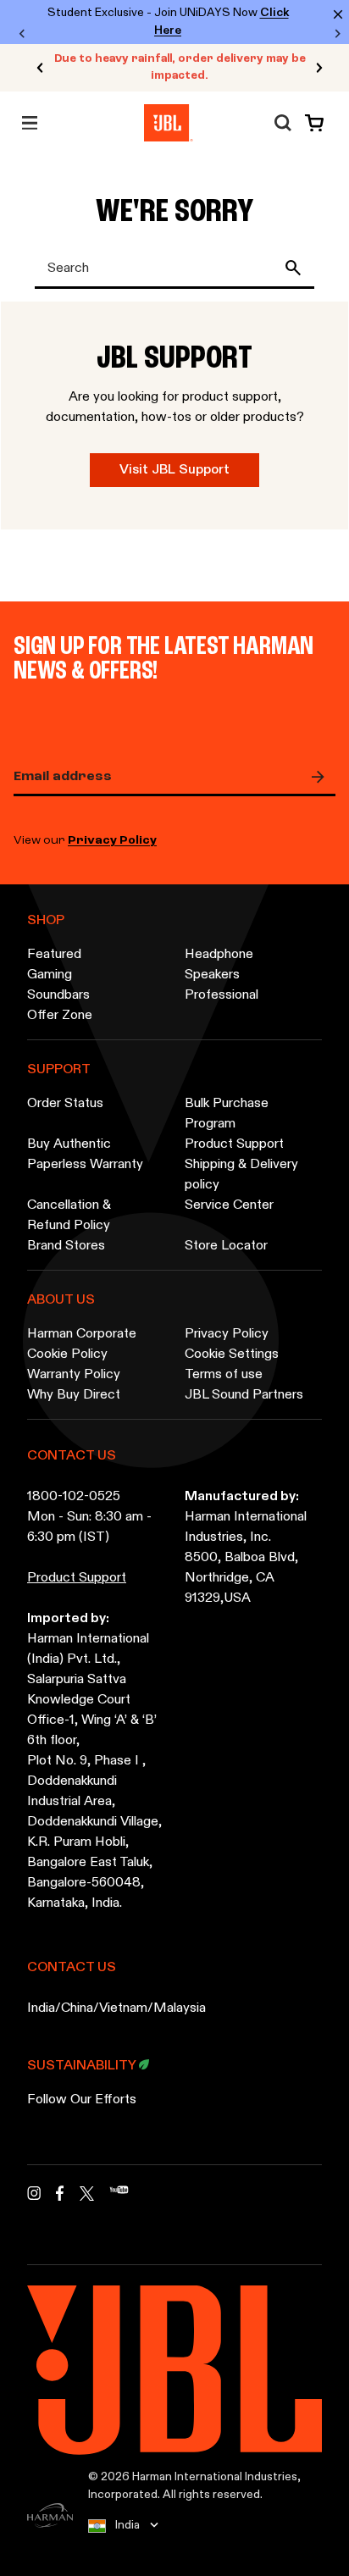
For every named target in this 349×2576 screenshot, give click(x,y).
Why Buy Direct (74, 1395)
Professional (222, 995)
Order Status (65, 1104)
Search (296, 268)
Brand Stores (66, 1246)
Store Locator (226, 1246)
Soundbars (58, 995)
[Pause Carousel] (27, 68)
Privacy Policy (112, 841)
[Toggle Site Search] (283, 123)
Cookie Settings (232, 1354)
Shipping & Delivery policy (241, 1175)
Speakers (212, 975)
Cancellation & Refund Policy (69, 1216)
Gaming (50, 975)
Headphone (219, 955)
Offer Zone (60, 1016)
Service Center (229, 1205)
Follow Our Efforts (82, 2100)
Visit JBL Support (174, 470)
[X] (87, 2194)
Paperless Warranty (85, 1165)
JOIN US (322, 777)
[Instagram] (34, 2198)
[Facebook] (60, 2198)
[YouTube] (119, 2198)
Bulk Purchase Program (227, 1114)
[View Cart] (311, 123)
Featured (54, 955)
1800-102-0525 (74, 1497)
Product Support (234, 1144)
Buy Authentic (69, 1144)
